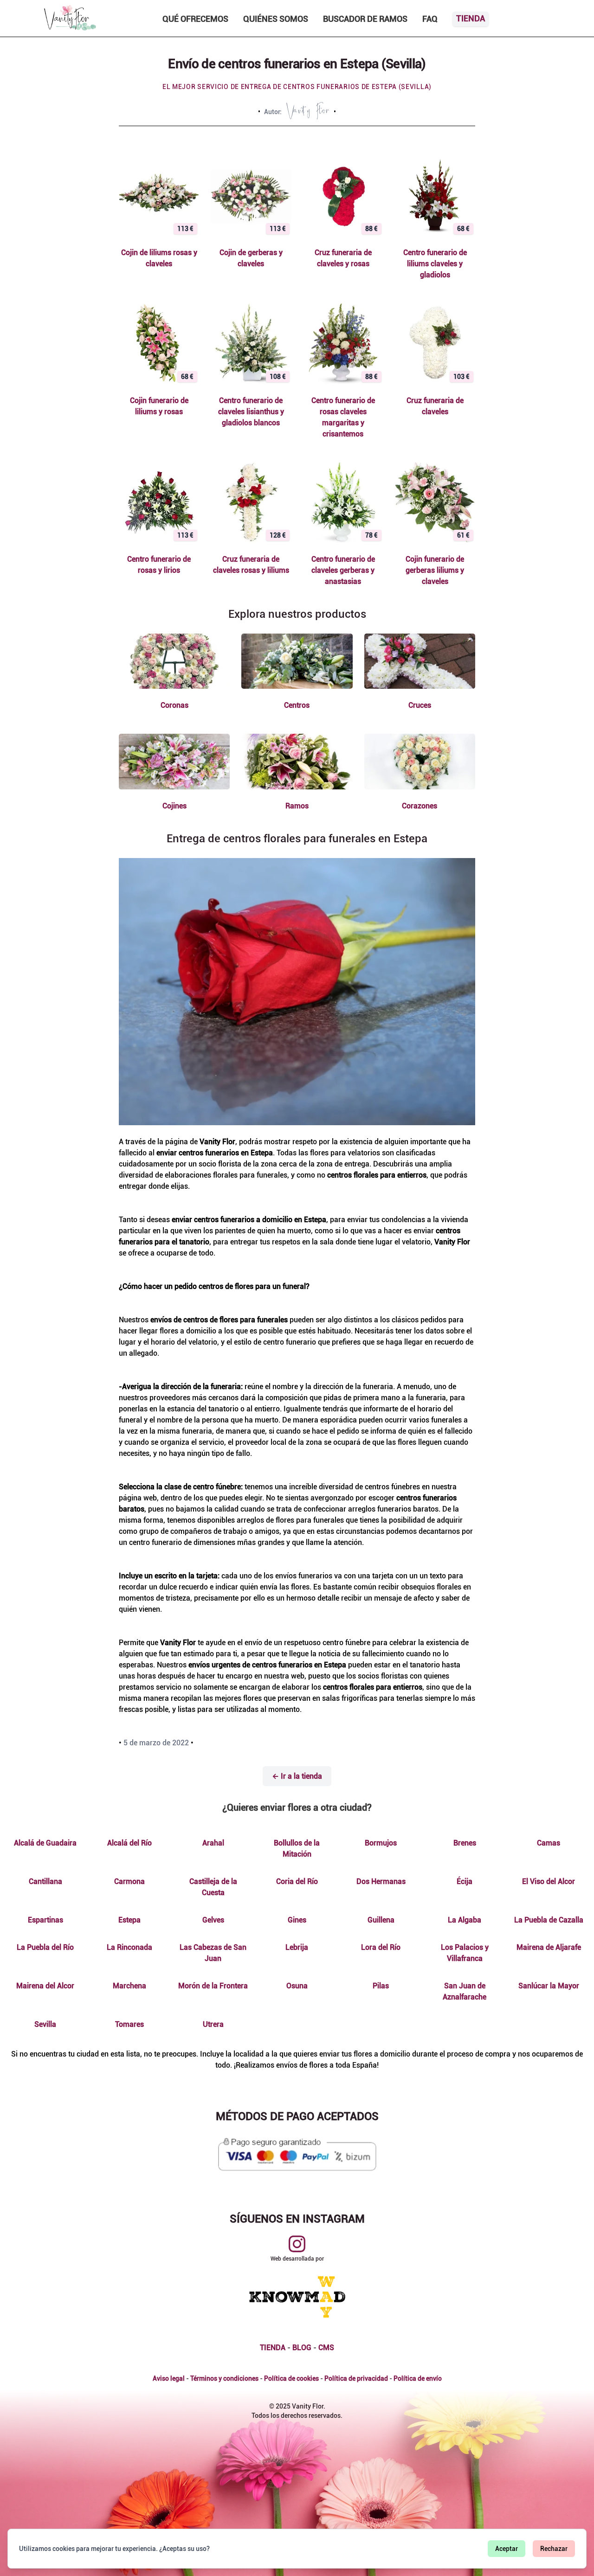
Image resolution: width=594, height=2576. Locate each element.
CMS (326, 2348)
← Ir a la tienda (297, 1776)
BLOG (302, 2348)
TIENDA (273, 2348)
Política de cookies (291, 2378)
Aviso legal (169, 2378)
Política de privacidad (356, 2378)
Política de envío (418, 2378)
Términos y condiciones (224, 2378)
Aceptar (507, 2549)
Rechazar (554, 2549)
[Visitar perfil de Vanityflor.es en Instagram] (297, 2244)
